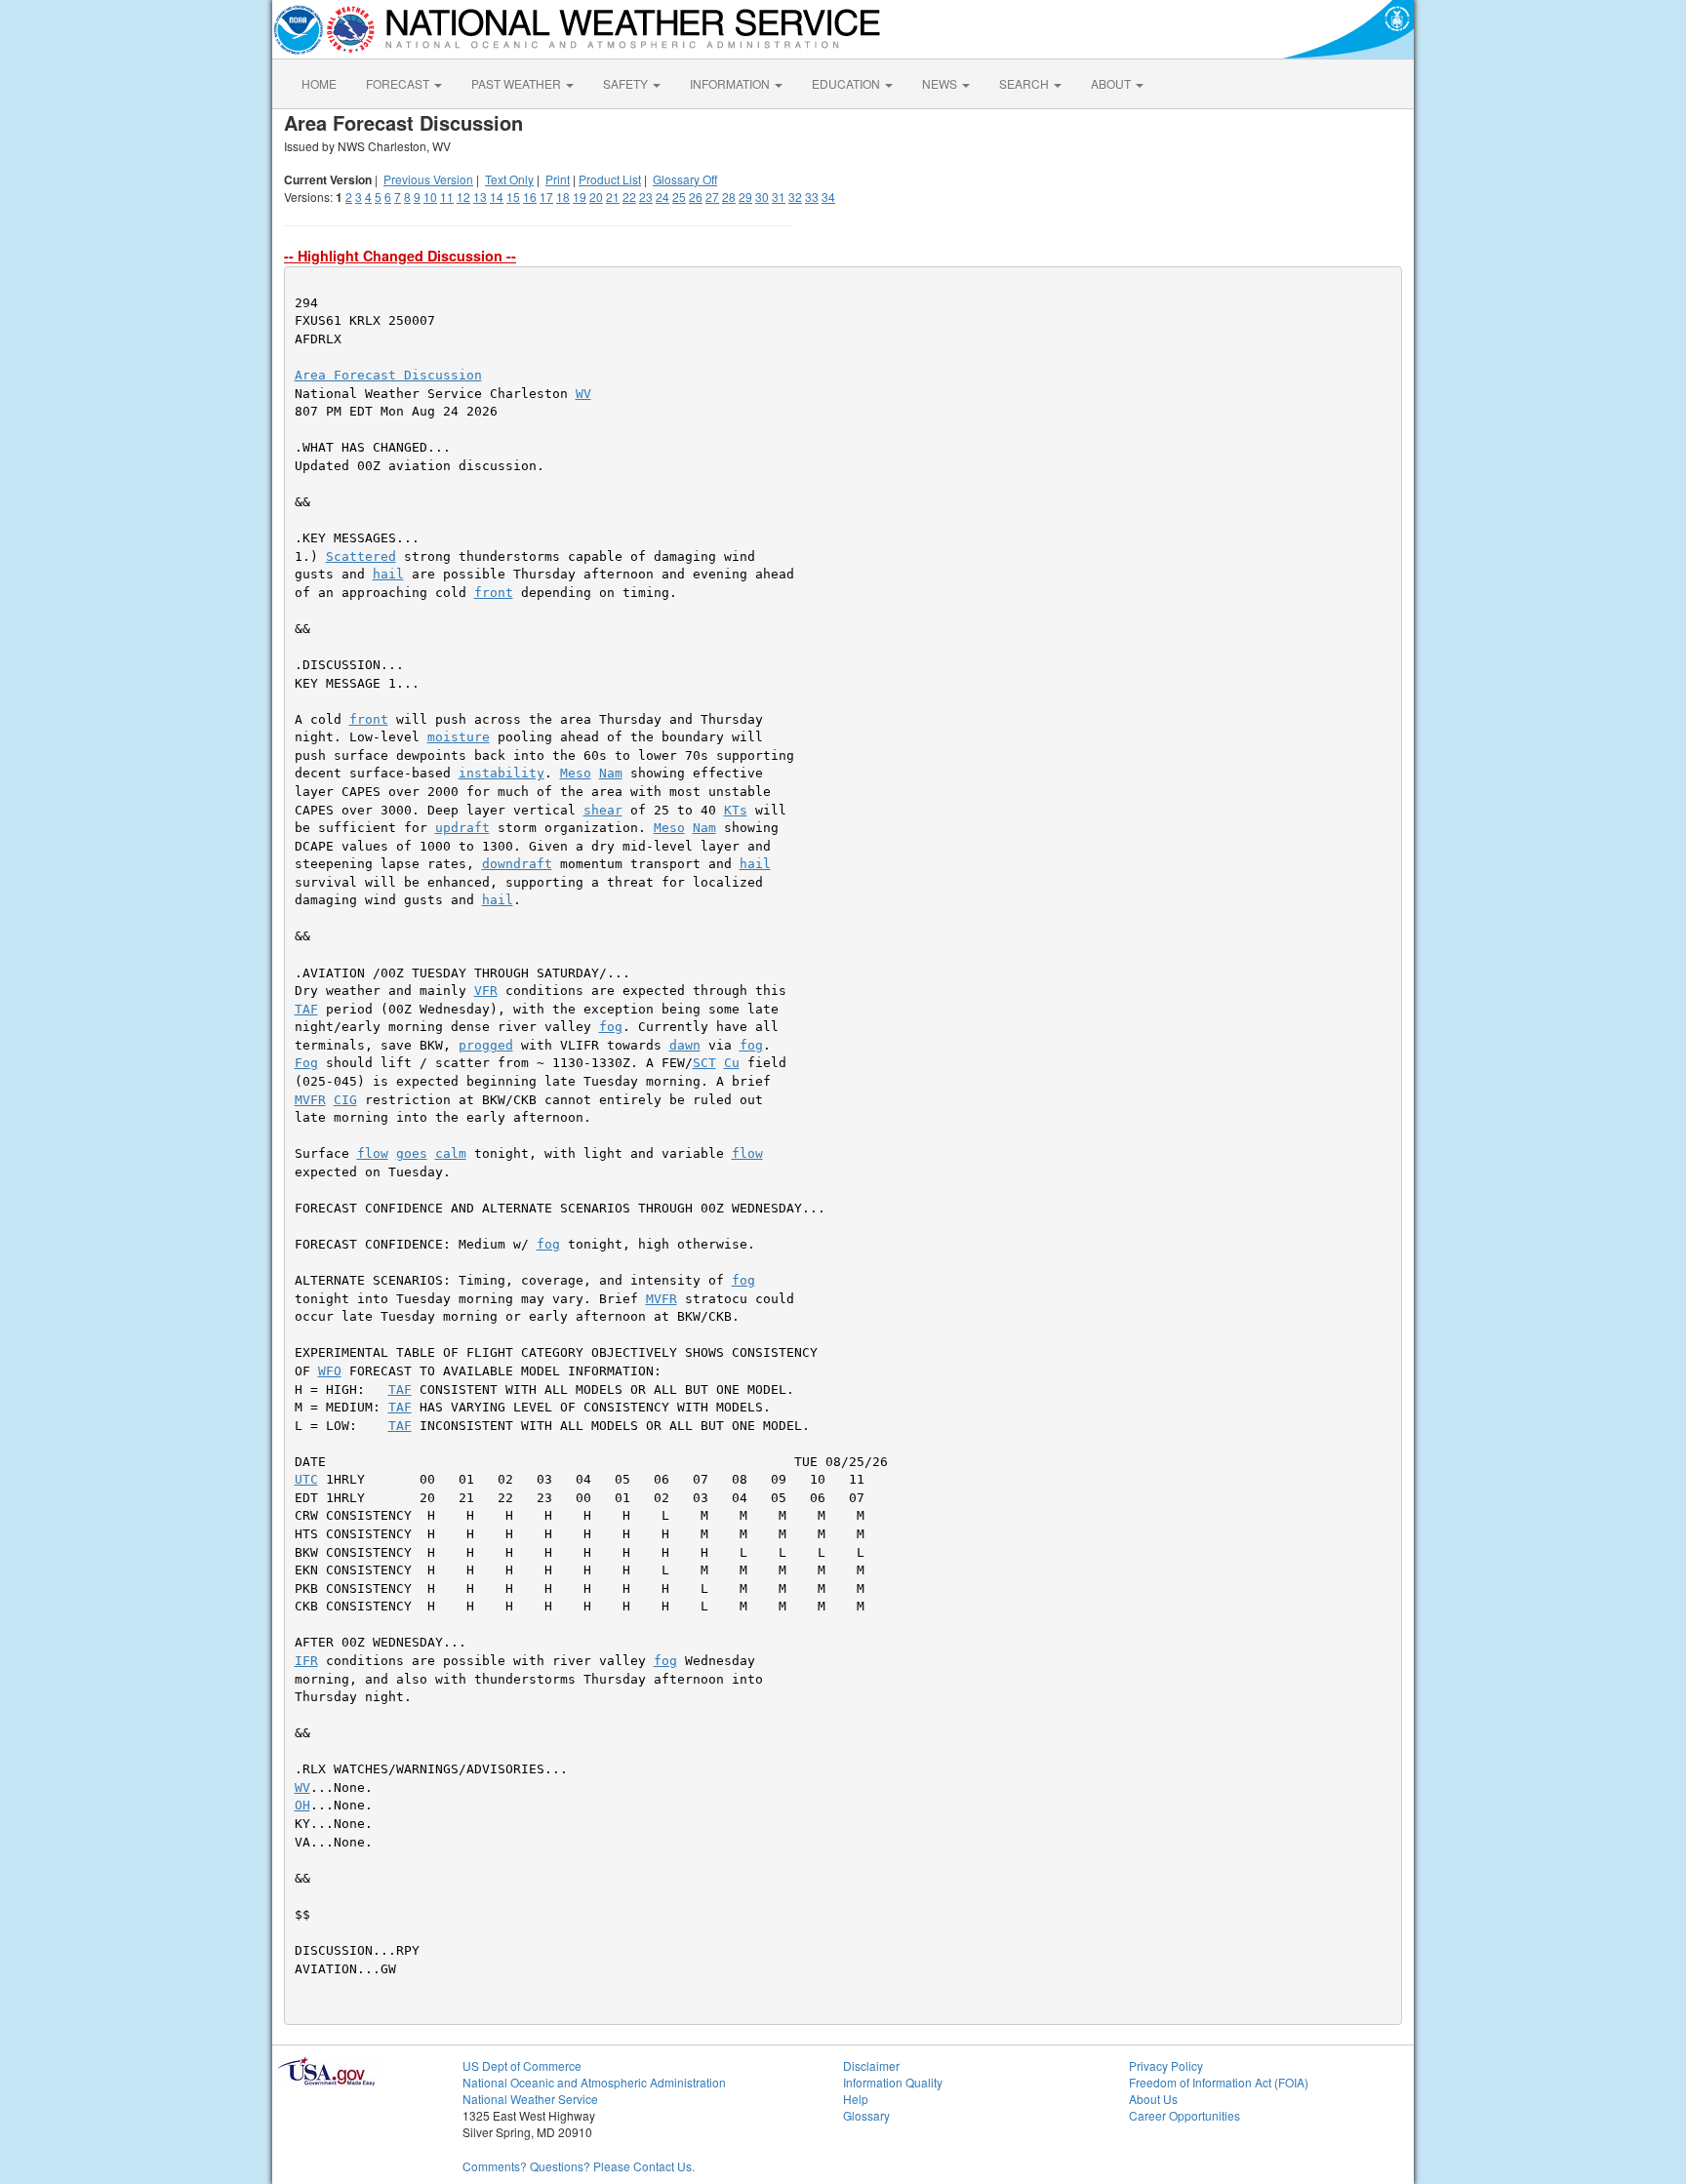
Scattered (361, 556)
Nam (611, 773)
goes (412, 1153)
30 (762, 197)
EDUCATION (847, 83)
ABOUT (1112, 83)
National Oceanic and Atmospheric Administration (594, 2082)
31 (779, 197)
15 (513, 197)
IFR (306, 1661)
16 (530, 197)
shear (603, 810)
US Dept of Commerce (522, 2065)
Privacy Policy (1166, 2065)
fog (611, 1027)
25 (679, 197)
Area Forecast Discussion (388, 375)
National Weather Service (530, 2099)
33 (812, 197)
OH (302, 1805)
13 (480, 197)
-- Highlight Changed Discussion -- (400, 256)
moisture (459, 737)
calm (451, 1153)
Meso (576, 773)
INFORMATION (731, 83)
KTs (736, 810)
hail (388, 574)
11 (447, 197)
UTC (306, 1479)
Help (856, 2099)
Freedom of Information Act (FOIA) (1219, 2082)
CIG (345, 1100)
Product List (610, 179)
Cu (732, 1063)
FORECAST (399, 83)
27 (712, 197)
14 (497, 197)
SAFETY (627, 83)
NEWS (941, 83)
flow (373, 1153)
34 (828, 197)
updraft (462, 828)
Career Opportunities (1184, 2115)
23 (646, 197)
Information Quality (893, 2082)
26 (696, 197)
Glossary (866, 2115)
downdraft (517, 864)
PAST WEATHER (518, 83)
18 (563, 197)
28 (729, 197)
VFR (486, 991)
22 (629, 197)
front (494, 593)
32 (795, 197)
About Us (1153, 2099)
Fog (306, 1063)
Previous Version (428, 179)
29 (745, 197)
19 (580, 197)
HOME (319, 83)
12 (463, 197)
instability (502, 773)
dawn (685, 1045)
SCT (704, 1063)
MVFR (310, 1100)
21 (613, 197)
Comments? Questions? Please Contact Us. (579, 2166)
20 (596, 197)
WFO (330, 1371)
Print (558, 179)
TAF (306, 1009)
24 (662, 197)
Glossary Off (685, 179)
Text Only (509, 179)
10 (430, 197)
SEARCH (1025, 83)
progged (486, 1045)
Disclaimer (871, 2065)
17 (546, 197)
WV (583, 394)
